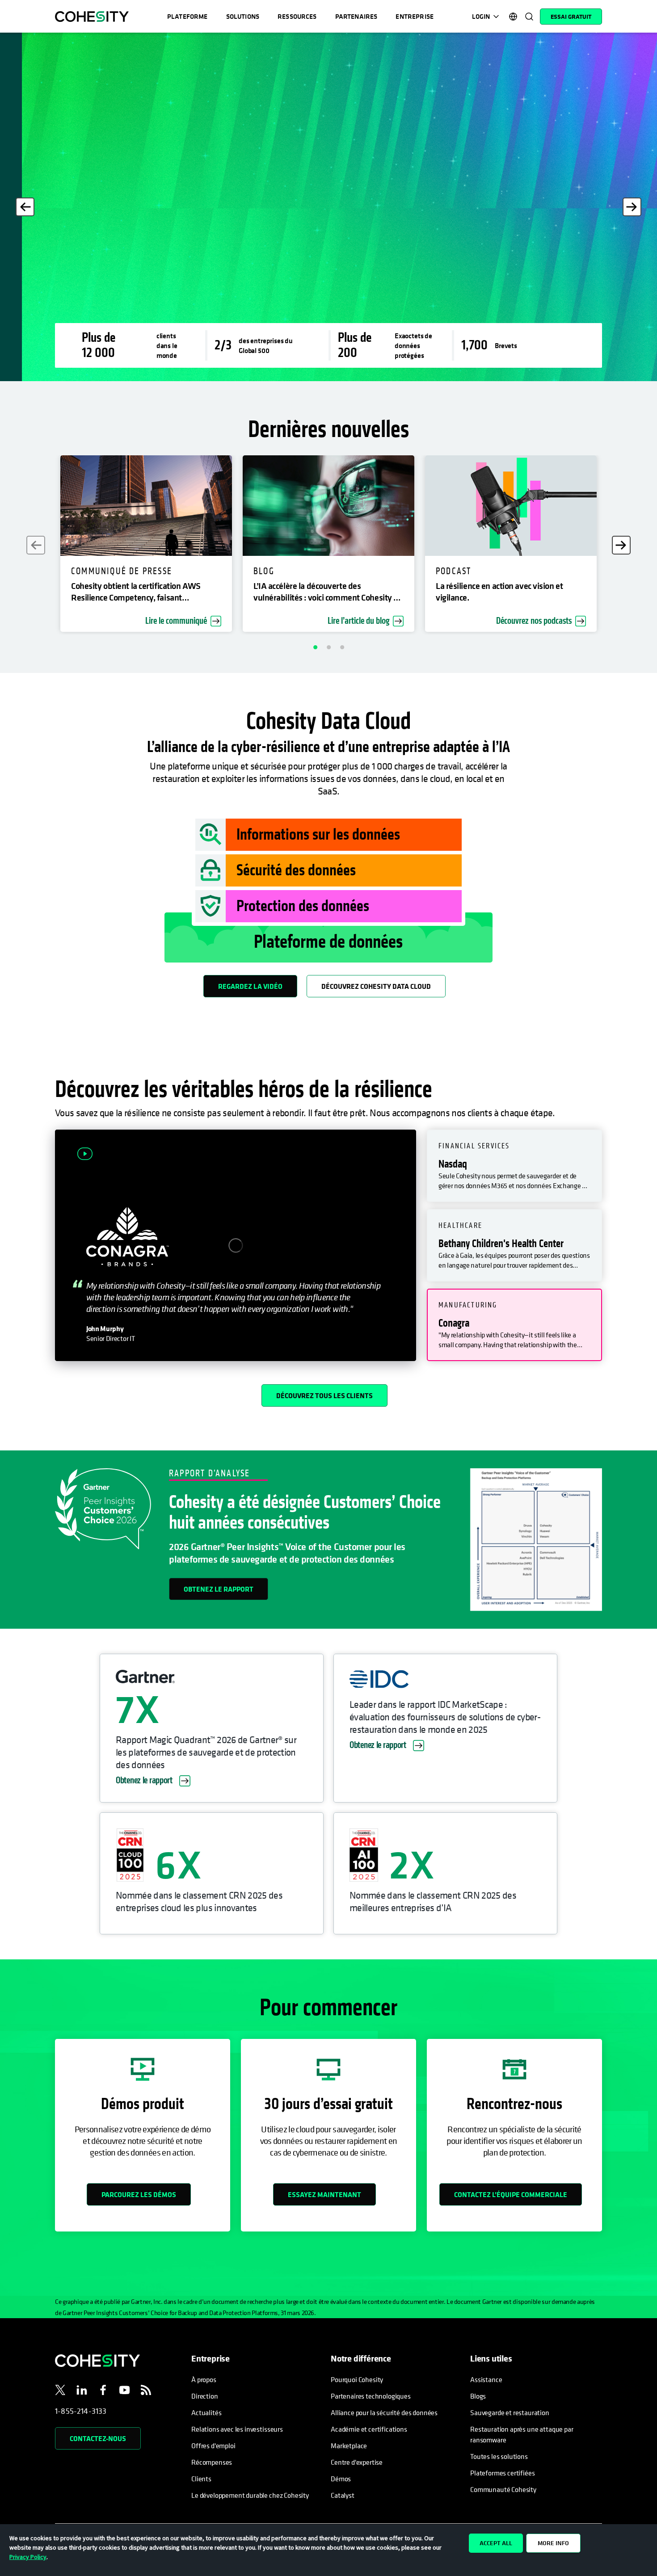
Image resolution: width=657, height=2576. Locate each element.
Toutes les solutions (499, 2456)
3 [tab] (342, 647)
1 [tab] (315, 647)
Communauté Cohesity (503, 2489)
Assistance (486, 2379)
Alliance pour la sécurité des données (384, 2412)
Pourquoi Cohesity (357, 2379)
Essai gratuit (571, 17)
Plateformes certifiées (502, 2473)
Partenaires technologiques (371, 2396)
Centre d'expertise (357, 2462)
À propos (204, 2379)
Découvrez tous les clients (324, 1395)
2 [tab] (328, 647)
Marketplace (349, 2446)
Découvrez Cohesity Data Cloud (376, 986)
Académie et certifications (369, 2429)
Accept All (496, 2543)
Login (481, 16)
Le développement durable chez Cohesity (250, 2495)
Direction (205, 2396)
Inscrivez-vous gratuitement (122, 283)
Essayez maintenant (324, 2194)
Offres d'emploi (213, 2446)
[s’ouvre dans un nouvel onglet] (60, 2391)
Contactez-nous (98, 2438)
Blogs (478, 2396)
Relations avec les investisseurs (237, 2429)
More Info (553, 2543)
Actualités (206, 2412)
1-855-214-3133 (81, 2411)
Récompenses (212, 2462)
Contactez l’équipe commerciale (511, 2194)
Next (632, 207)
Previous (25, 207)
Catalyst (343, 2495)
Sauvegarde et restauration (510, 2412)
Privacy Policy (28, 2557)
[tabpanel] (328, 207)
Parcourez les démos (139, 2194)
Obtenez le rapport (219, 1589)
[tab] (514, 1166)
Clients (201, 2479)
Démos (341, 2479)
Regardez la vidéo (250, 986)
